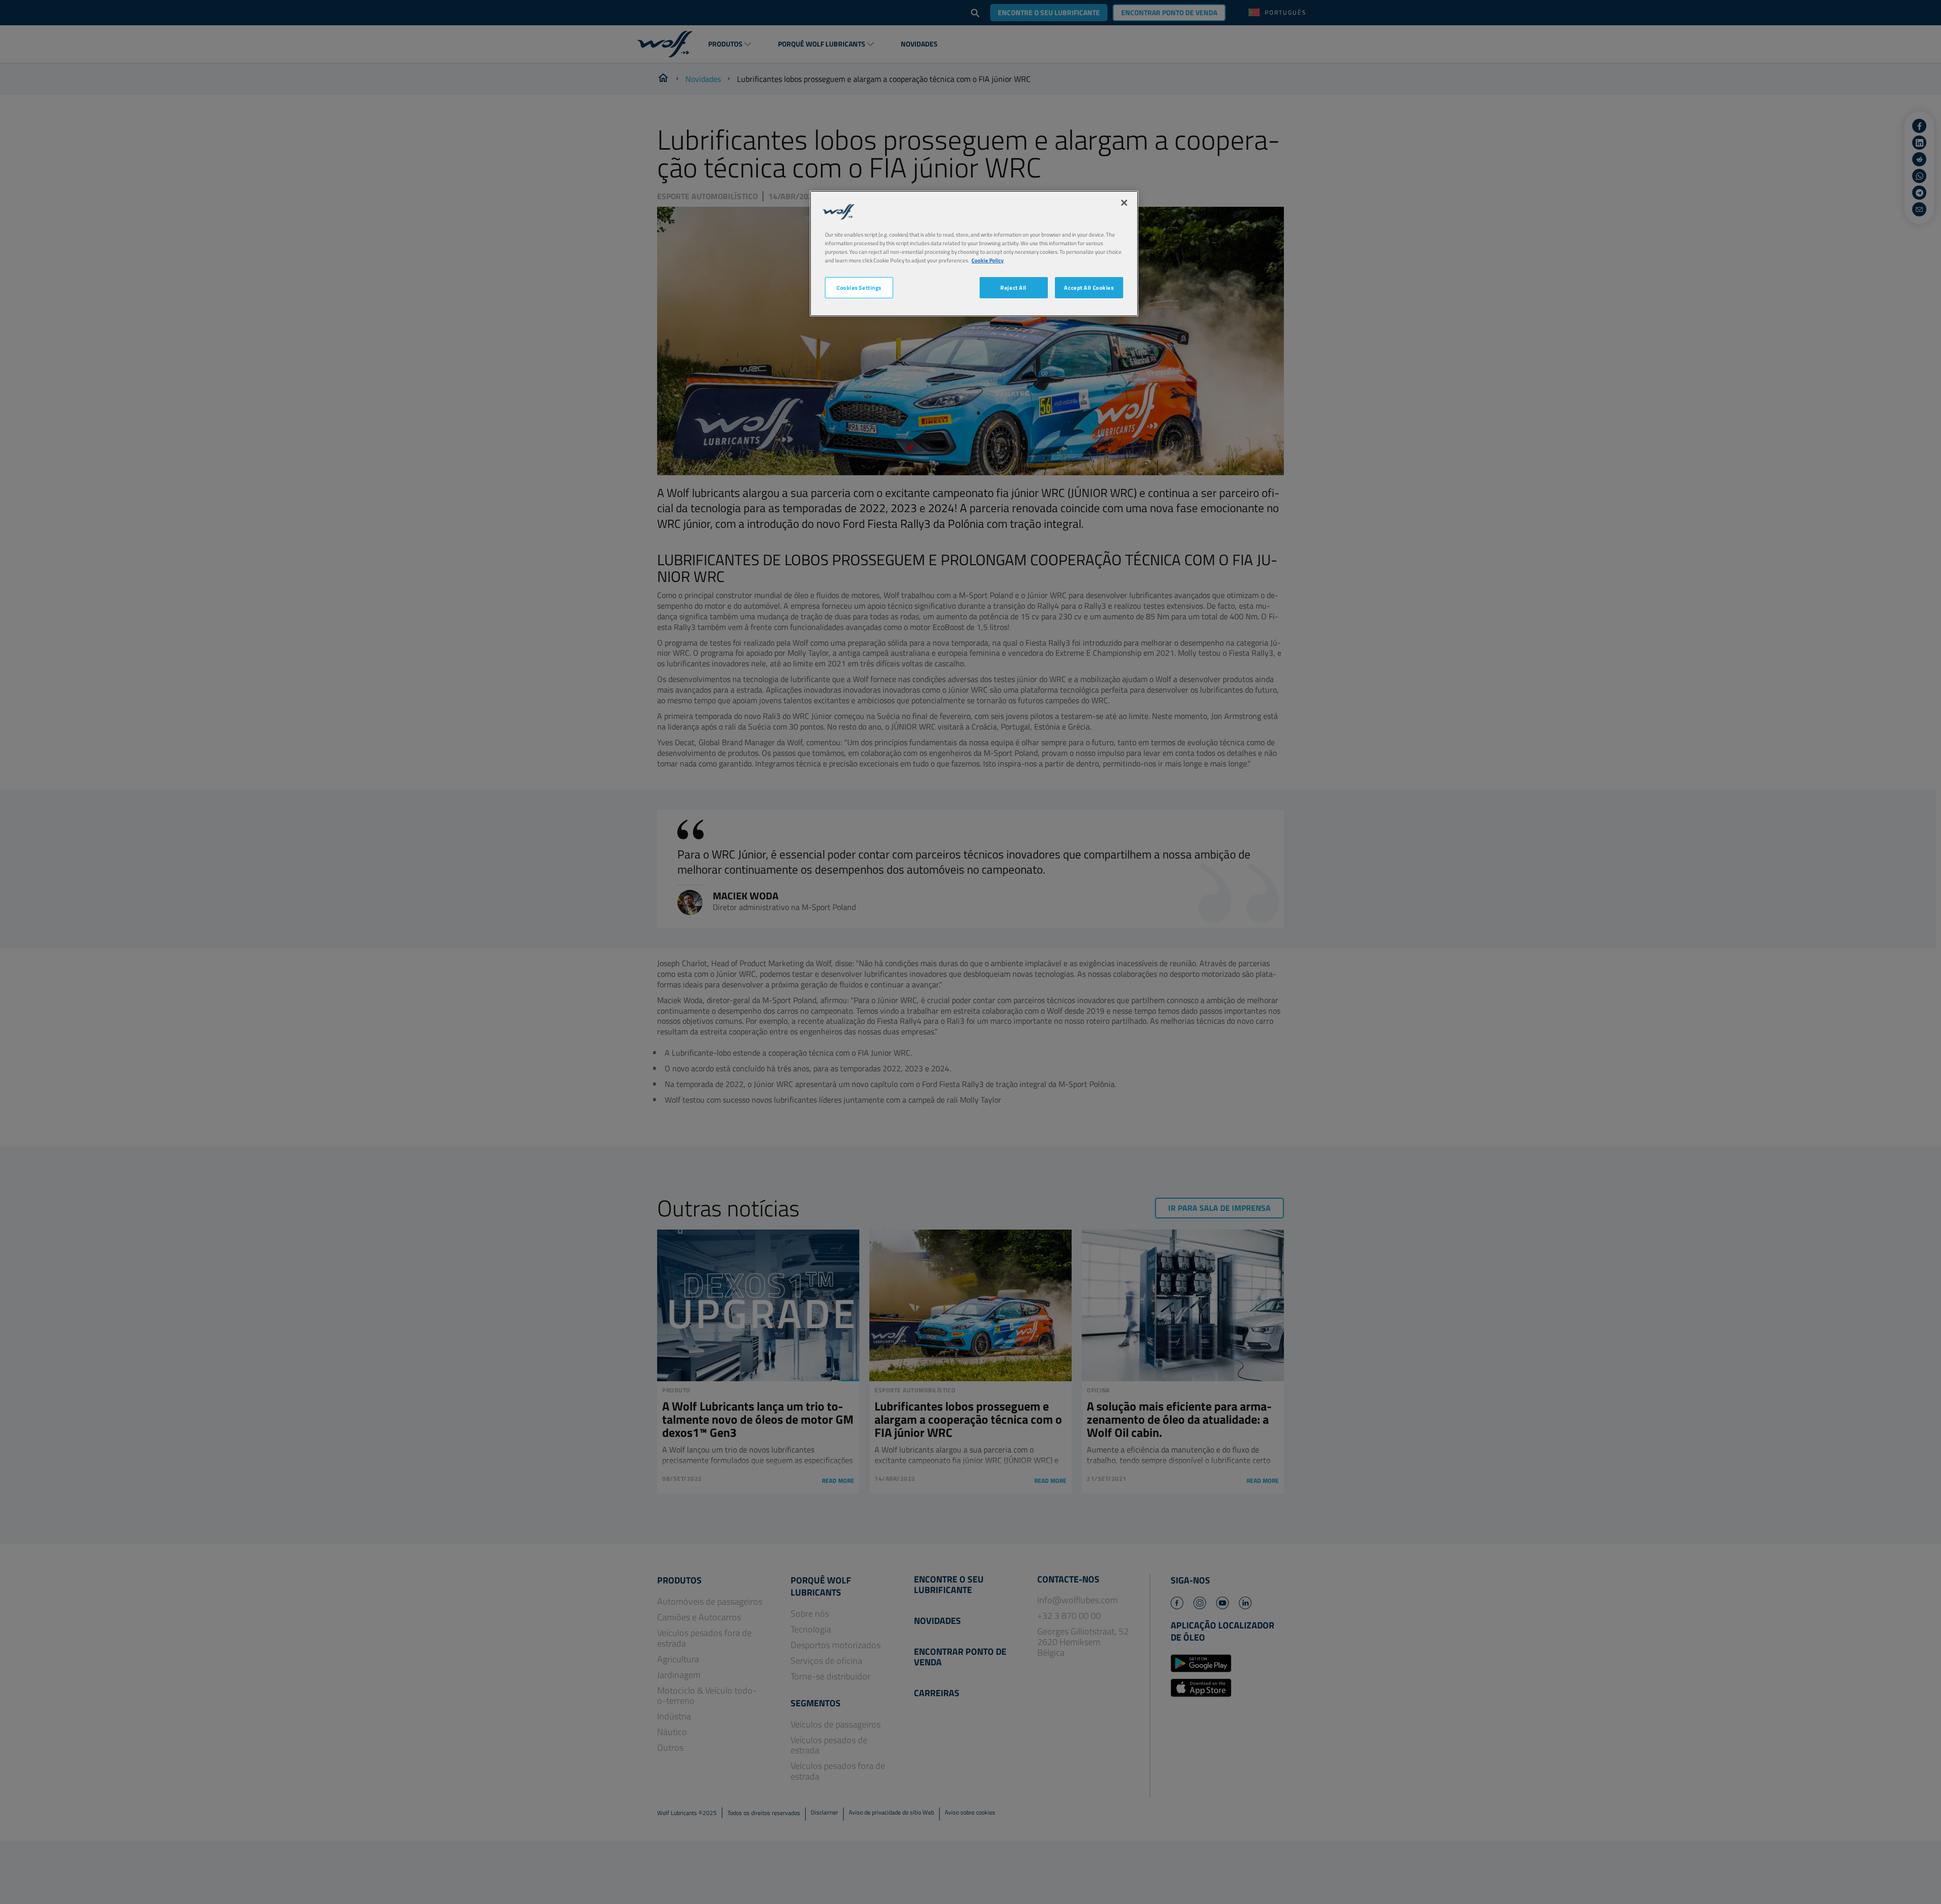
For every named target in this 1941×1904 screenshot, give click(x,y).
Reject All (1013, 287)
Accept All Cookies (1089, 287)
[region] (974, 254)
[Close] (1124, 203)
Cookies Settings (859, 287)
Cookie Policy (988, 260)
